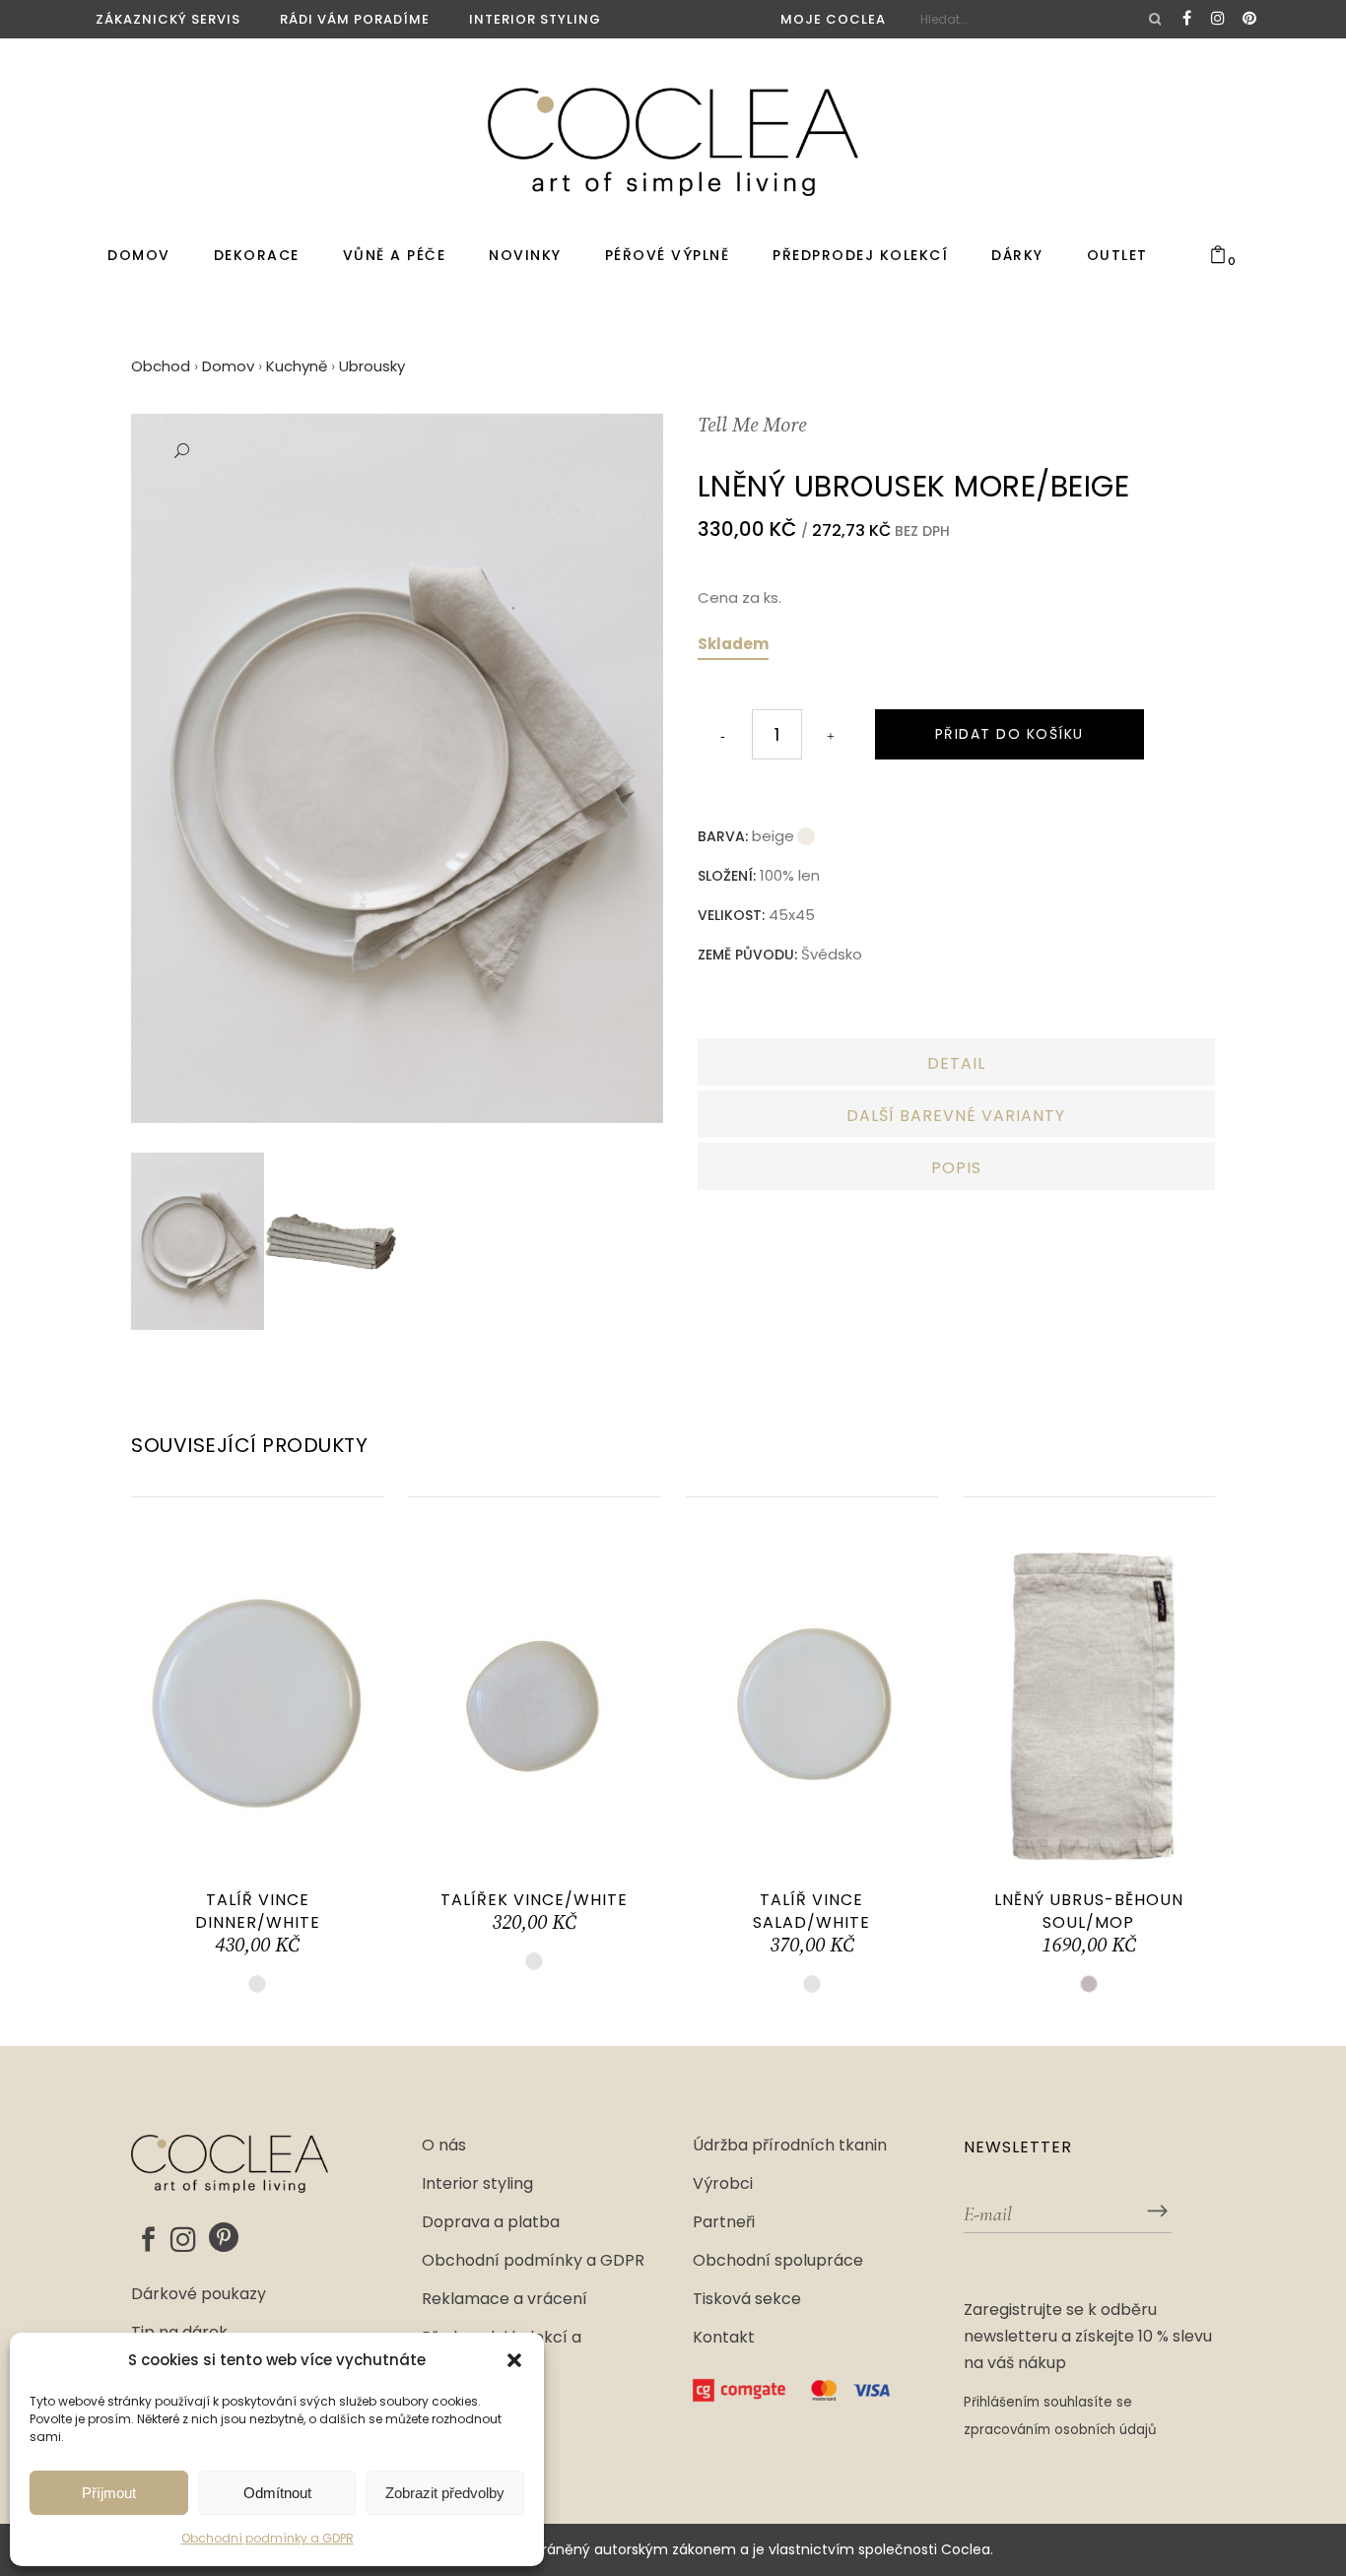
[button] (514, 2360)
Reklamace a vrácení (505, 2299)
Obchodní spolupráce (778, 2261)
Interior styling (535, 19)
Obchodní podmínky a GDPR (268, 2538)
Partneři (724, 2222)
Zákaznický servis (168, 19)
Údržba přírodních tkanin (790, 2146)
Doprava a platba (491, 2222)
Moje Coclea (833, 19)
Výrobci (723, 2184)
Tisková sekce (747, 2299)
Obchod (161, 366)
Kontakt (724, 2338)
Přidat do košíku (1009, 734)
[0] (1218, 256)
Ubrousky (372, 366)
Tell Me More (752, 426)
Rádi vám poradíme (355, 19)
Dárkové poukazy (199, 2294)
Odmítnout (277, 2493)
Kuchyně (297, 366)
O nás (444, 2146)
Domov (228, 366)
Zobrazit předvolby (445, 2493)
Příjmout (109, 2493)
